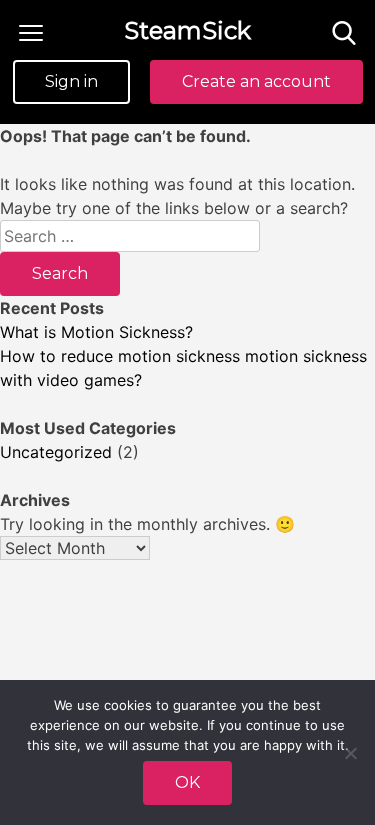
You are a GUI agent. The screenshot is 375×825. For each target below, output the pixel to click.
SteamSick (187, 30)
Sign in (71, 81)
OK (187, 782)
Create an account (256, 81)
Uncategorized (56, 452)
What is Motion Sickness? (96, 332)
